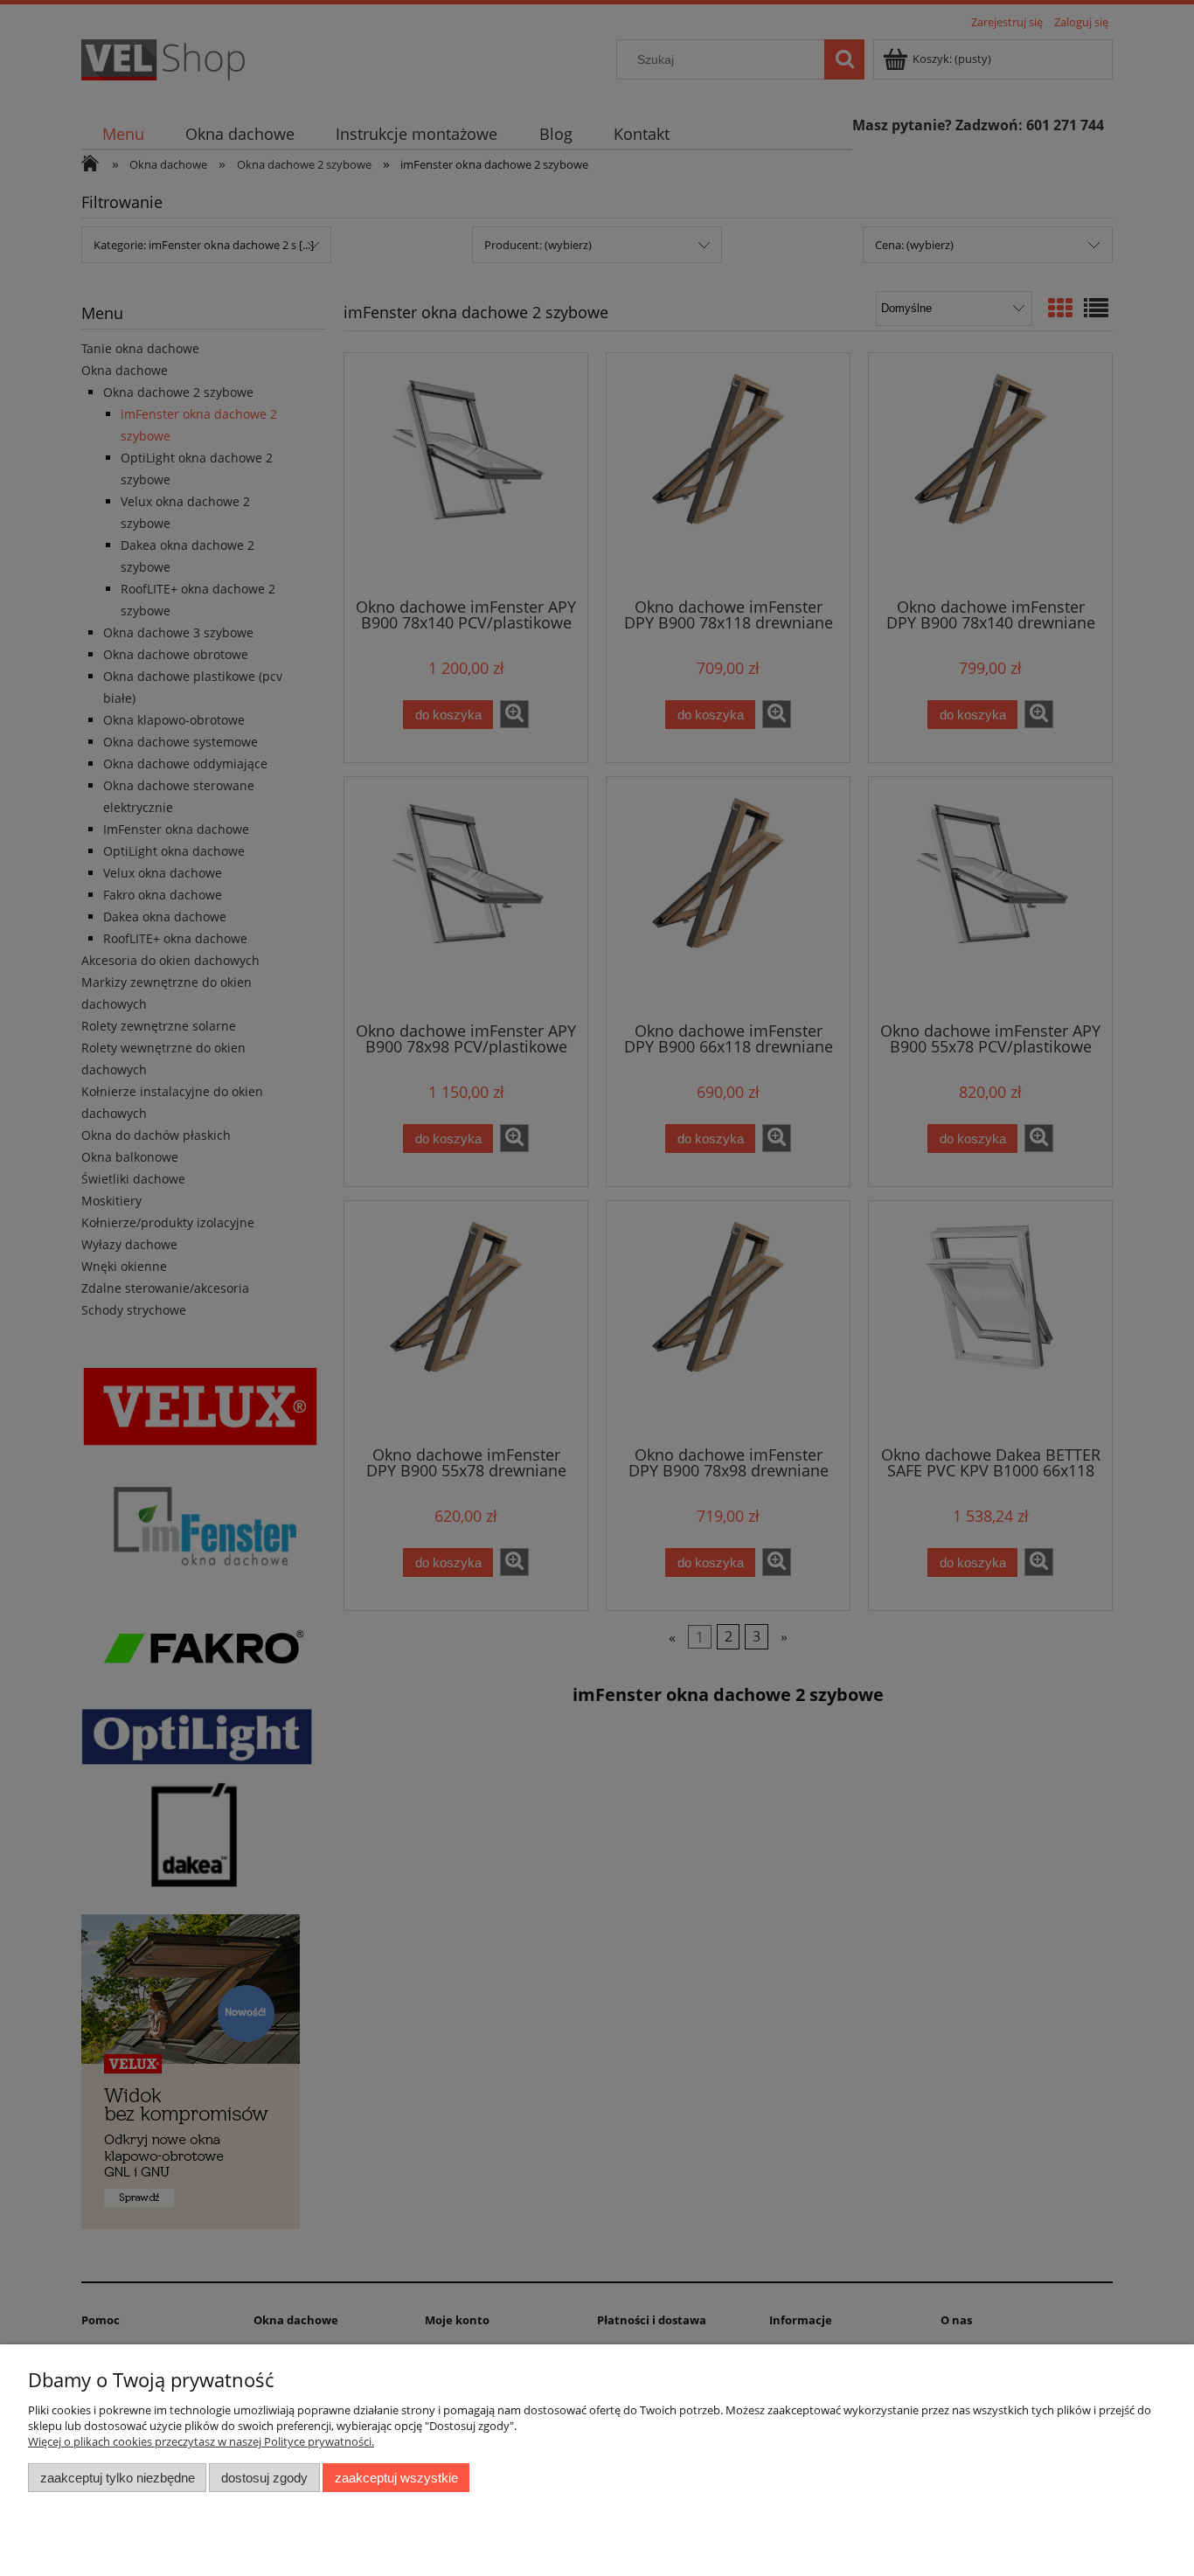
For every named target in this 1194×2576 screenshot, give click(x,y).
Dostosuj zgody (264, 2478)
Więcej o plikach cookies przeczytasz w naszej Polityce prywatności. (201, 2441)
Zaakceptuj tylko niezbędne (118, 2478)
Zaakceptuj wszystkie (396, 2478)
